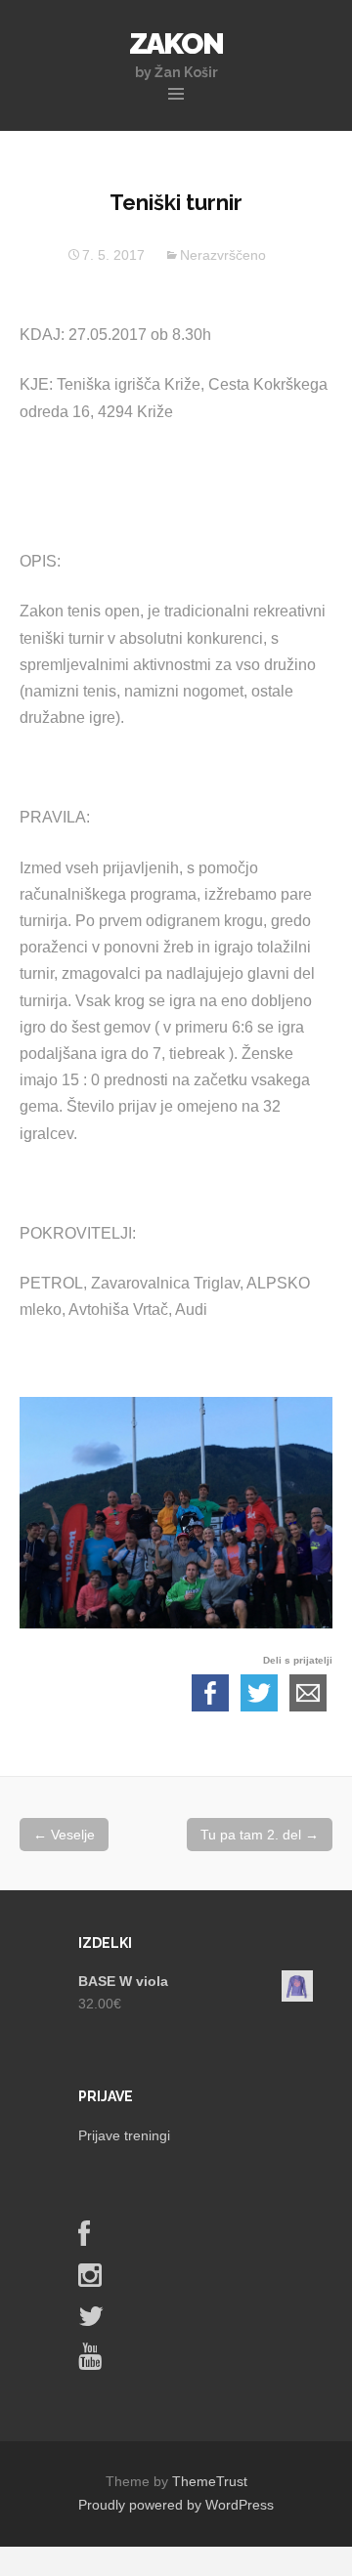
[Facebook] (84, 2239)
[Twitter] (91, 2321)
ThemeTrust (210, 2481)
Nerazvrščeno (223, 255)
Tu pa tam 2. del (260, 1835)
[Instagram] (90, 2280)
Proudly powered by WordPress (176, 2505)
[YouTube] (90, 2361)
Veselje (64, 1835)
